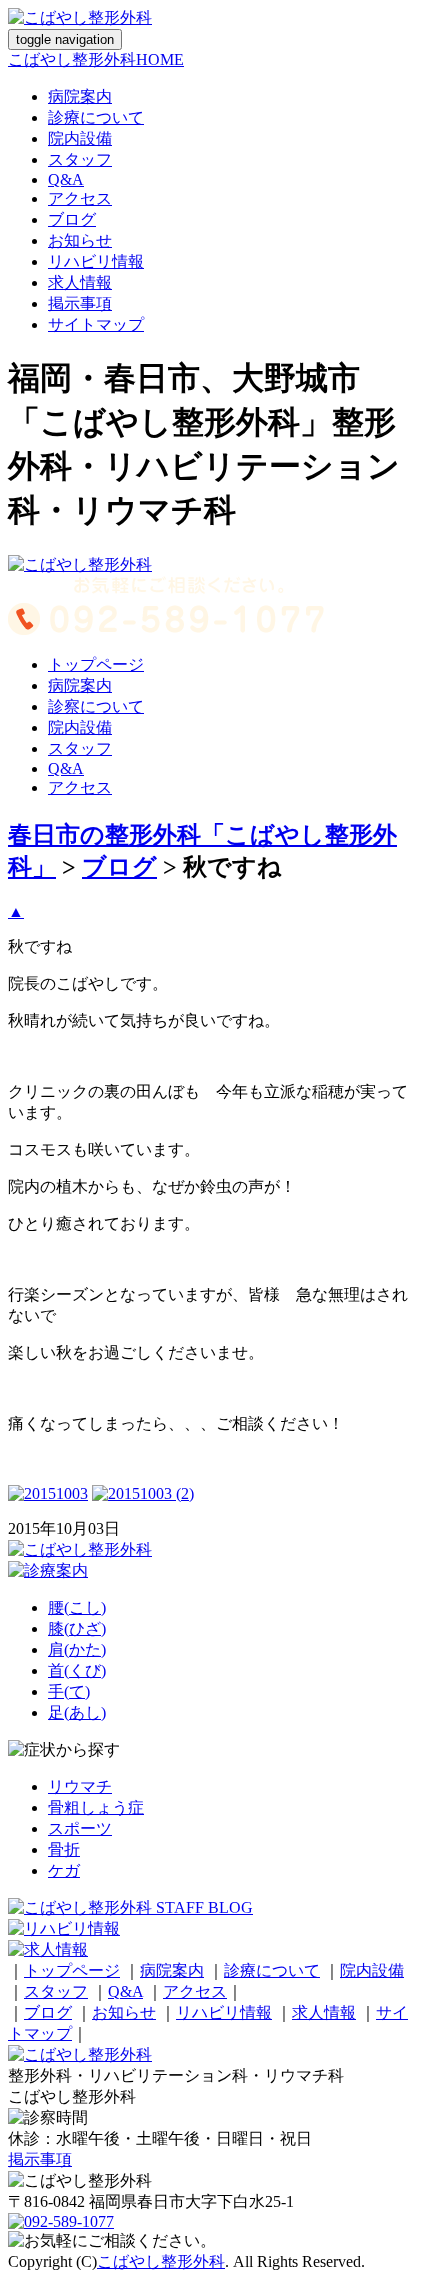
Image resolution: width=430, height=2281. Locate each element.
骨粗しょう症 (96, 1807)
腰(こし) (77, 1607)
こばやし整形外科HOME (96, 59)
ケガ (64, 1870)
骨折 (64, 1849)
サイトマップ (96, 324)
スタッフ (80, 159)
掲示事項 (80, 303)
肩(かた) (77, 1649)
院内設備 (80, 138)
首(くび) (77, 1670)
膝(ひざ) (77, 1628)
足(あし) (77, 1712)
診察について (96, 706)
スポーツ (80, 1828)
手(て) (69, 1691)
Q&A (66, 179)
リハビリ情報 (96, 261)
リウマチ (80, 1786)
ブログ (72, 219)
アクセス (80, 198)
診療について (96, 117)
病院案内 (80, 96)
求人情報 (80, 282)
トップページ (96, 664)
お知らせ (80, 240)
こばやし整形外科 (161, 2261)
